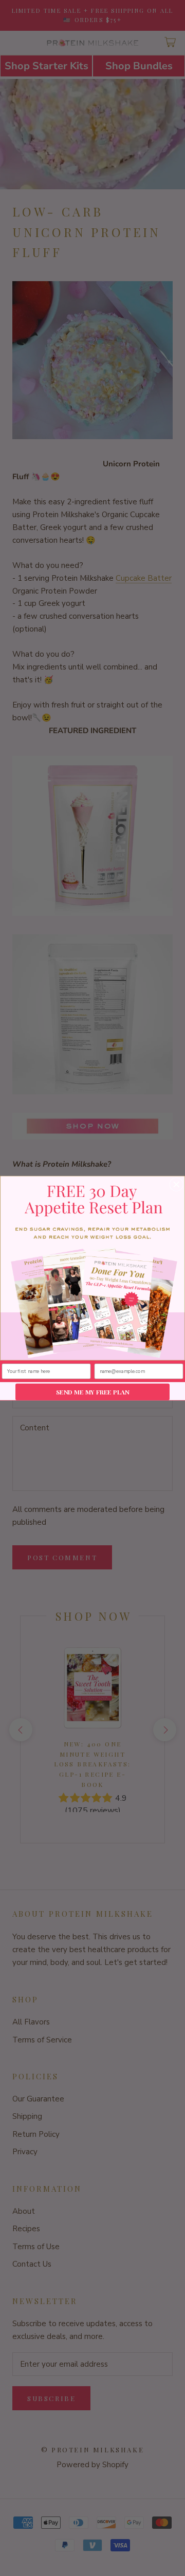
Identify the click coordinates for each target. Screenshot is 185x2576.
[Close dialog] (176, 1185)
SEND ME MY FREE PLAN (93, 1392)
